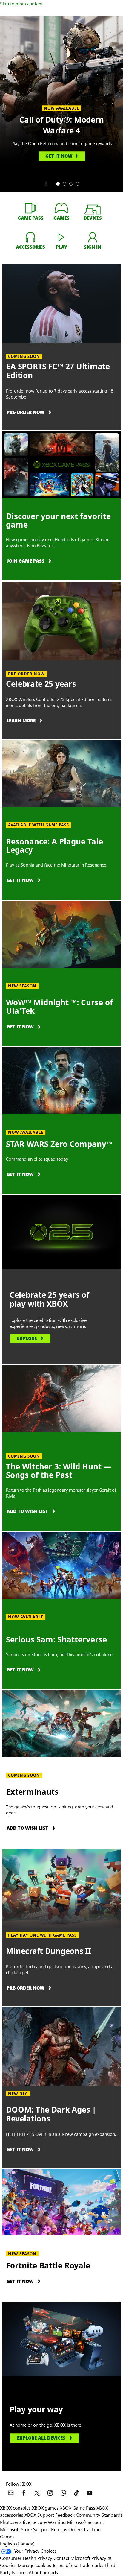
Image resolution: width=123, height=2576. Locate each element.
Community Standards (99, 2515)
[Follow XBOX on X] (37, 2493)
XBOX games (45, 2508)
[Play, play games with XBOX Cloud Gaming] (61, 237)
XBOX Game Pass (77, 2508)
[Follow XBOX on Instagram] (50, 2493)
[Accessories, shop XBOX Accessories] (30, 237)
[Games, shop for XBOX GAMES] (61, 208)
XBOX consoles (15, 2508)
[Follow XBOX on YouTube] (90, 2493)
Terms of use (65, 2565)
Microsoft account (85, 2522)
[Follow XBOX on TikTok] (76, 2493)
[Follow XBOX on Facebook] (24, 2493)
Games (7, 2536)
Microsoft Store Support (25, 2529)
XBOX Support (39, 2515)
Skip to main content (21, 3)
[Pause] (46, 184)
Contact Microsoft (72, 2558)
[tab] (58, 184)
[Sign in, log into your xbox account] (93, 237)
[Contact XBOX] (11, 2493)
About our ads (43, 2572)
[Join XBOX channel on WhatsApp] (63, 2493)
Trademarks (91, 2565)
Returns (59, 2529)
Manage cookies (34, 2565)
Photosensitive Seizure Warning (33, 2522)
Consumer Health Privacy (26, 2558)
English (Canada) (17, 2544)
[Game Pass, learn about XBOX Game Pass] (30, 208)
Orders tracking (84, 2529)
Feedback (65, 2515)
